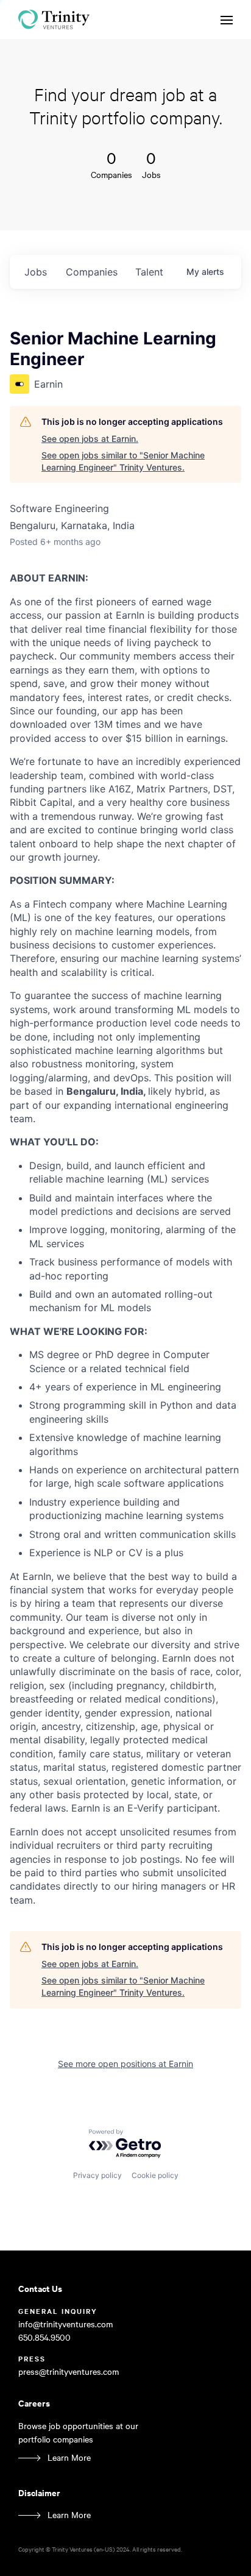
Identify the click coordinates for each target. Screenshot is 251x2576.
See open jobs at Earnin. (90, 439)
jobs (36, 272)
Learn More (69, 2457)
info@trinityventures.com (65, 2324)
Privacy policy (97, 2175)
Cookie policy (155, 2175)
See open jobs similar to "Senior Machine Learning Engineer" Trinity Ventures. (123, 461)
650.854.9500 (44, 2337)
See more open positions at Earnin (125, 2064)
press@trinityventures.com (69, 2371)
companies (92, 272)
